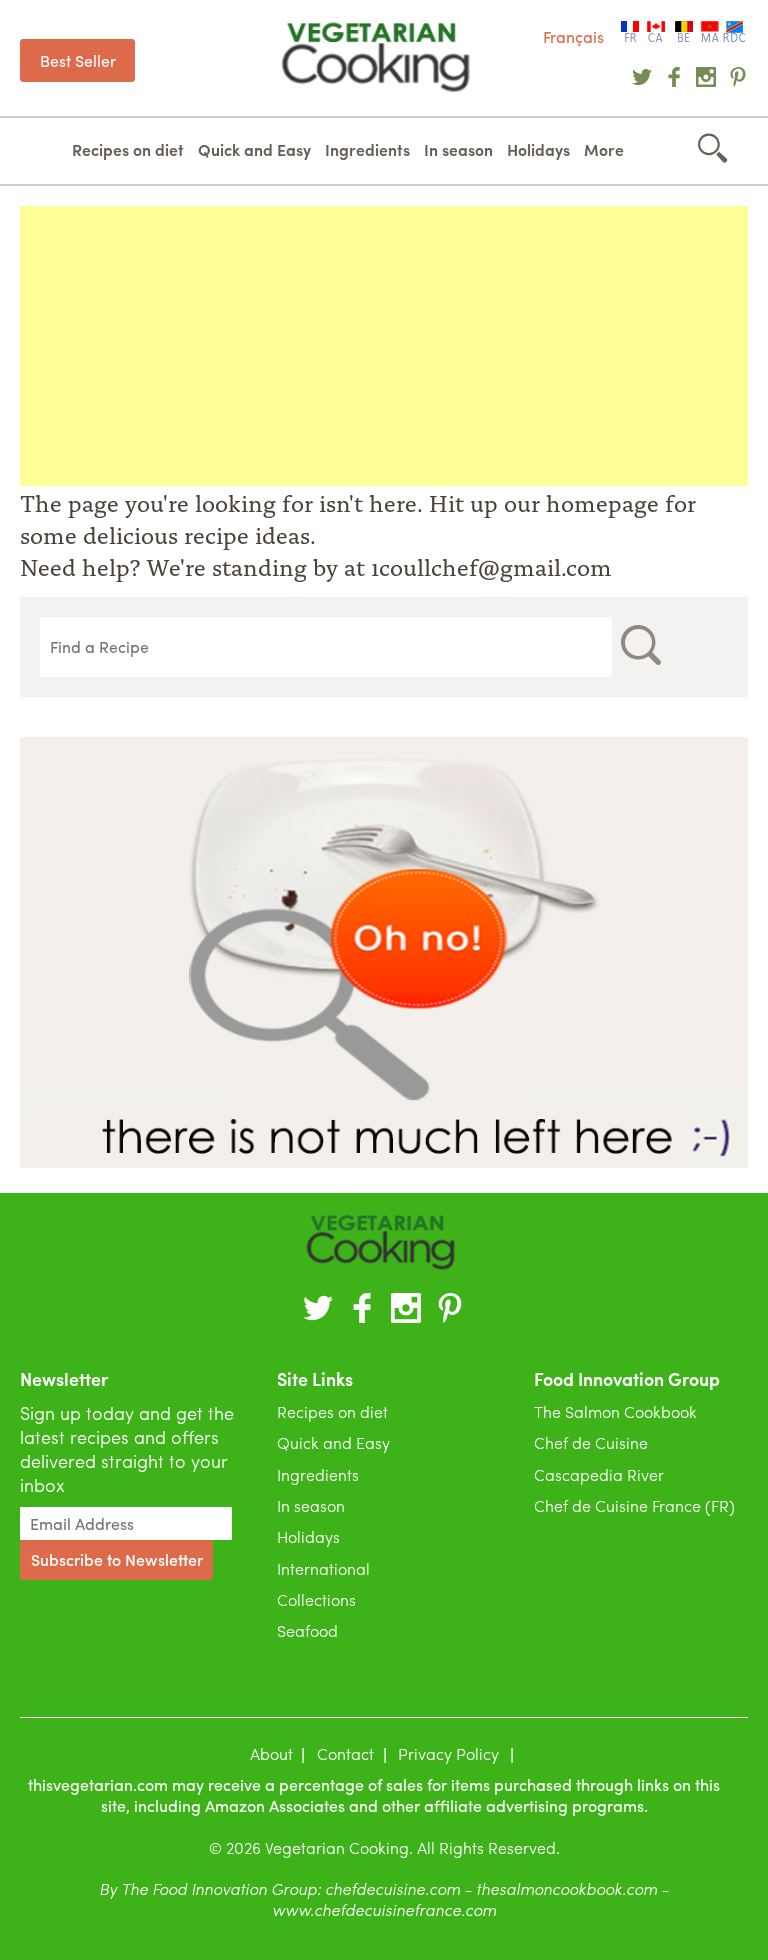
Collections (316, 1599)
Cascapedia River (599, 1474)
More (604, 149)
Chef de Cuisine (591, 1442)
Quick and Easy (254, 149)
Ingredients (367, 149)
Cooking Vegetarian (380, 58)
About (271, 1753)
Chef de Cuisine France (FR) (634, 1505)
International (323, 1568)
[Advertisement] (384, 346)
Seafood (307, 1630)
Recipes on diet (128, 149)
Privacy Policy (448, 1753)
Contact (345, 1753)
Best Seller (78, 60)
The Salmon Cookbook (615, 1411)
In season (458, 149)
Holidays (538, 149)
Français (573, 36)
